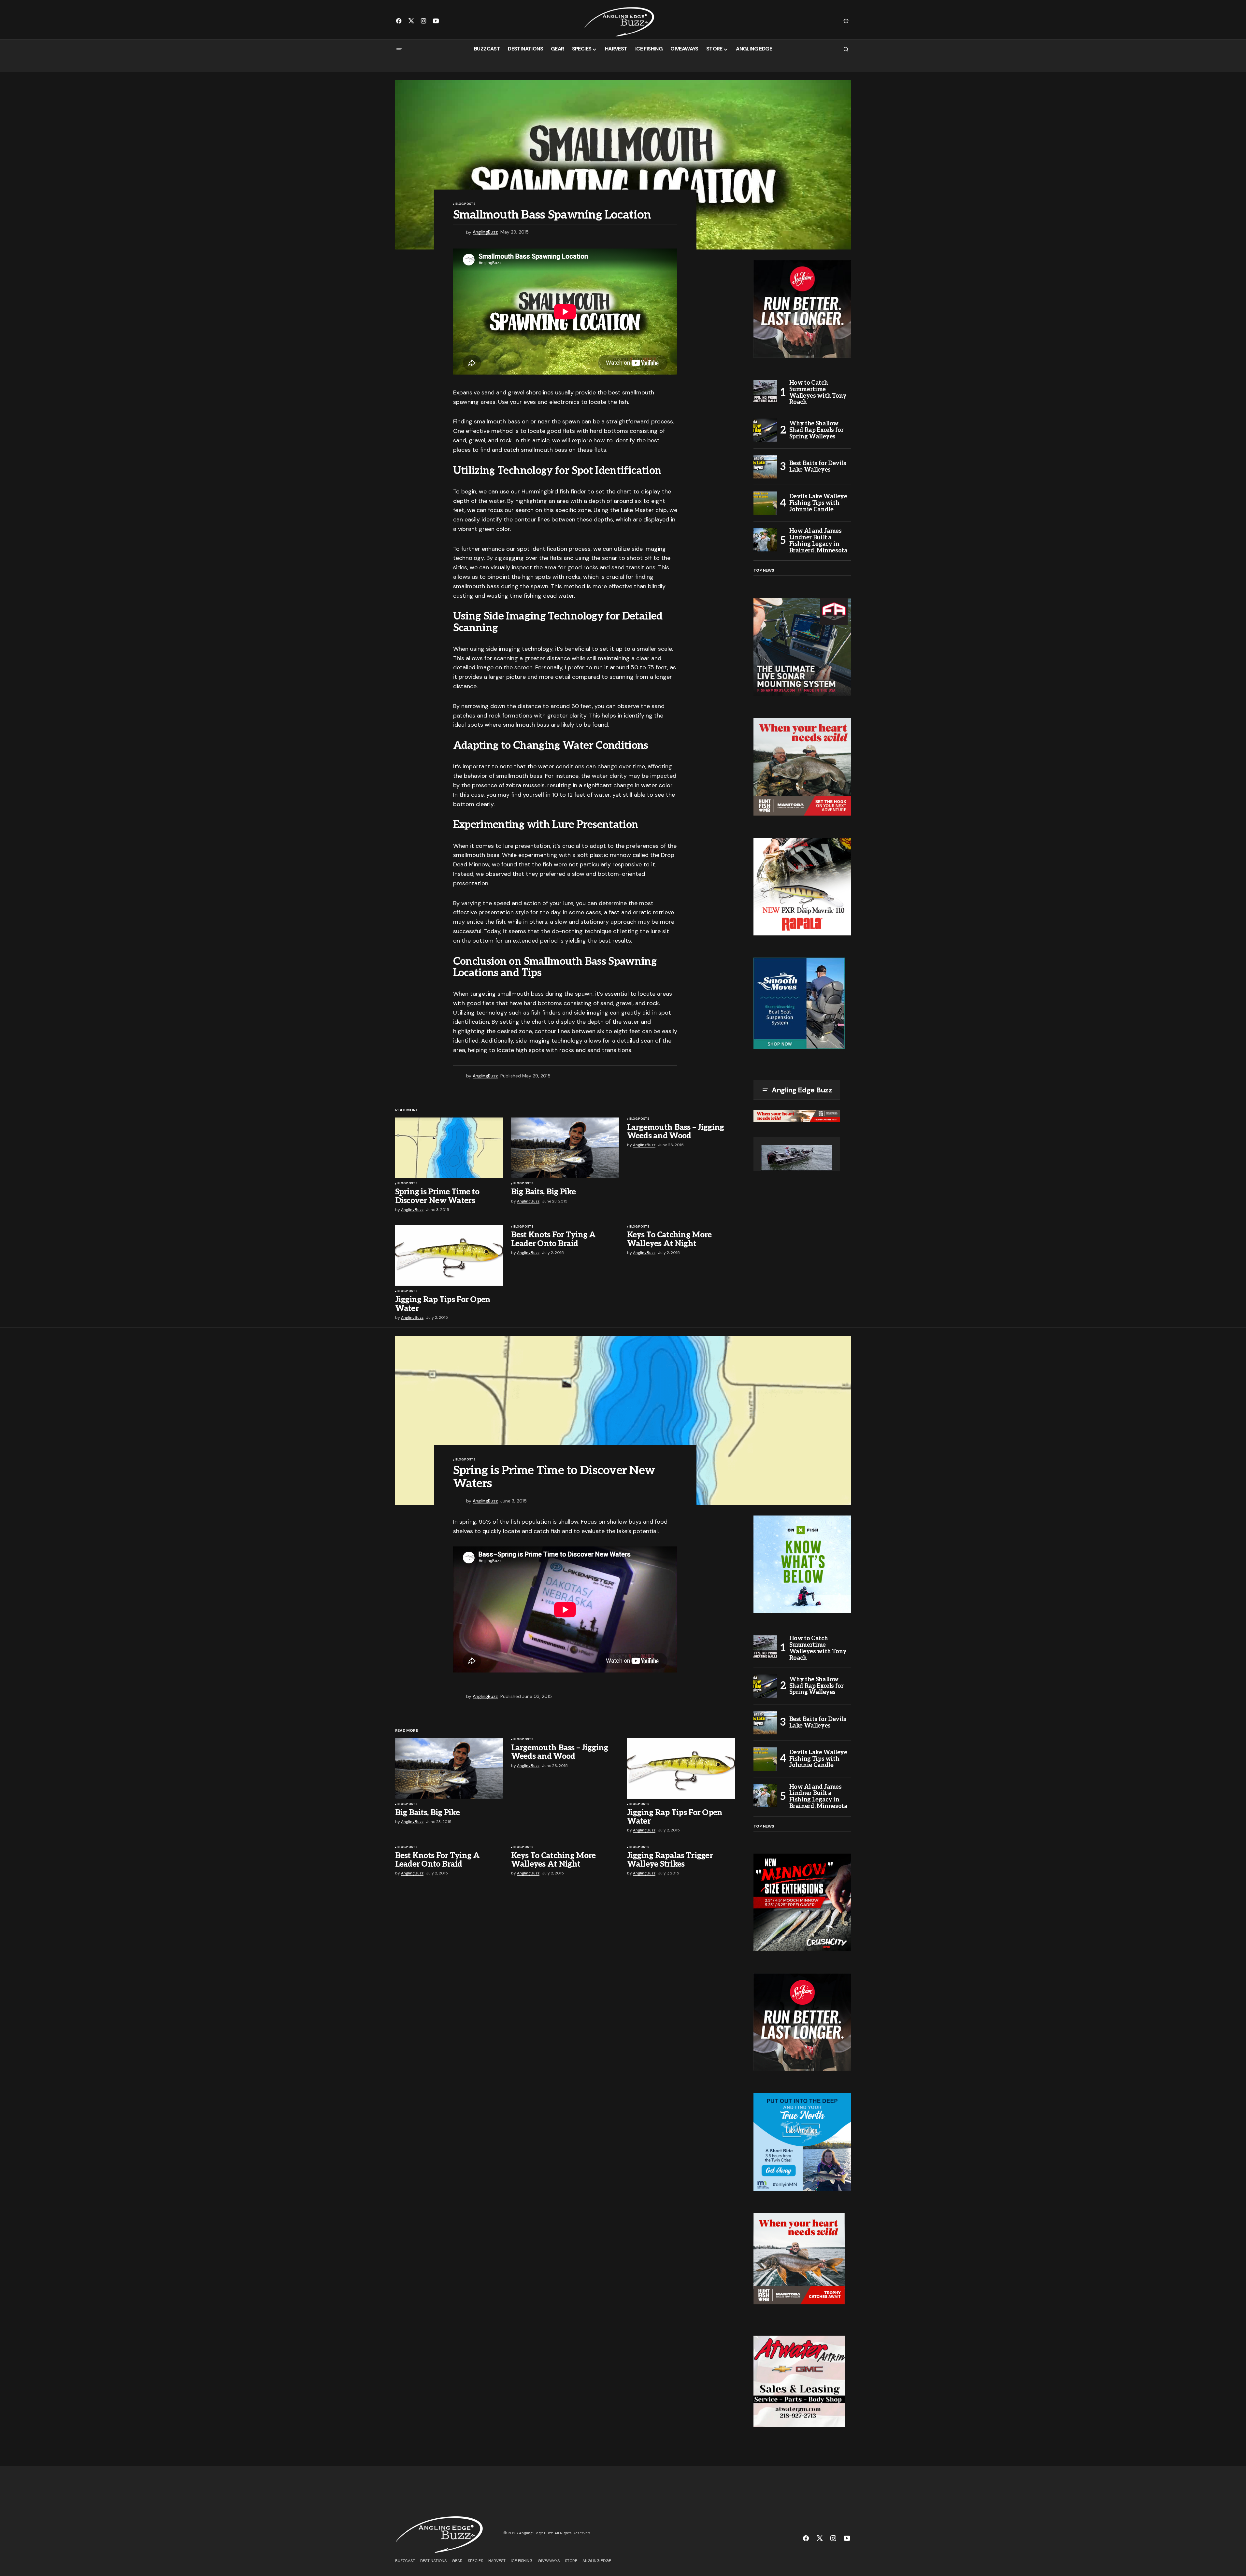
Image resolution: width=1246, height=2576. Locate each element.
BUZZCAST (405, 2561)
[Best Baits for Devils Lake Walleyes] (765, 467)
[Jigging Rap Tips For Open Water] (449, 1256)
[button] (846, 21)
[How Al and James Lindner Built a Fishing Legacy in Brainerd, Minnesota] (765, 540)
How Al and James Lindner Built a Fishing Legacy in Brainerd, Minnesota (818, 541)
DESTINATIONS (433, 2561)
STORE (571, 2561)
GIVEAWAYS (549, 2561)
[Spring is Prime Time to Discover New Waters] (449, 1148)
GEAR (457, 2561)
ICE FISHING (522, 2561)
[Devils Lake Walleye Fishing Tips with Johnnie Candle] (765, 503)
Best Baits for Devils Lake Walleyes (818, 467)
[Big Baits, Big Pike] (565, 1148)
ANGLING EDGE (597, 2561)
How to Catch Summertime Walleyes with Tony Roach (818, 393)
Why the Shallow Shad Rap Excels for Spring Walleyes (816, 430)
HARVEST (497, 2561)
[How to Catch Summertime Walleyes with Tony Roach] (765, 391)
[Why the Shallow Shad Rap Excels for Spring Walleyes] (765, 430)
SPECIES (475, 2561)
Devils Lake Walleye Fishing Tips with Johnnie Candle (818, 503)
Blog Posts (465, 204)
